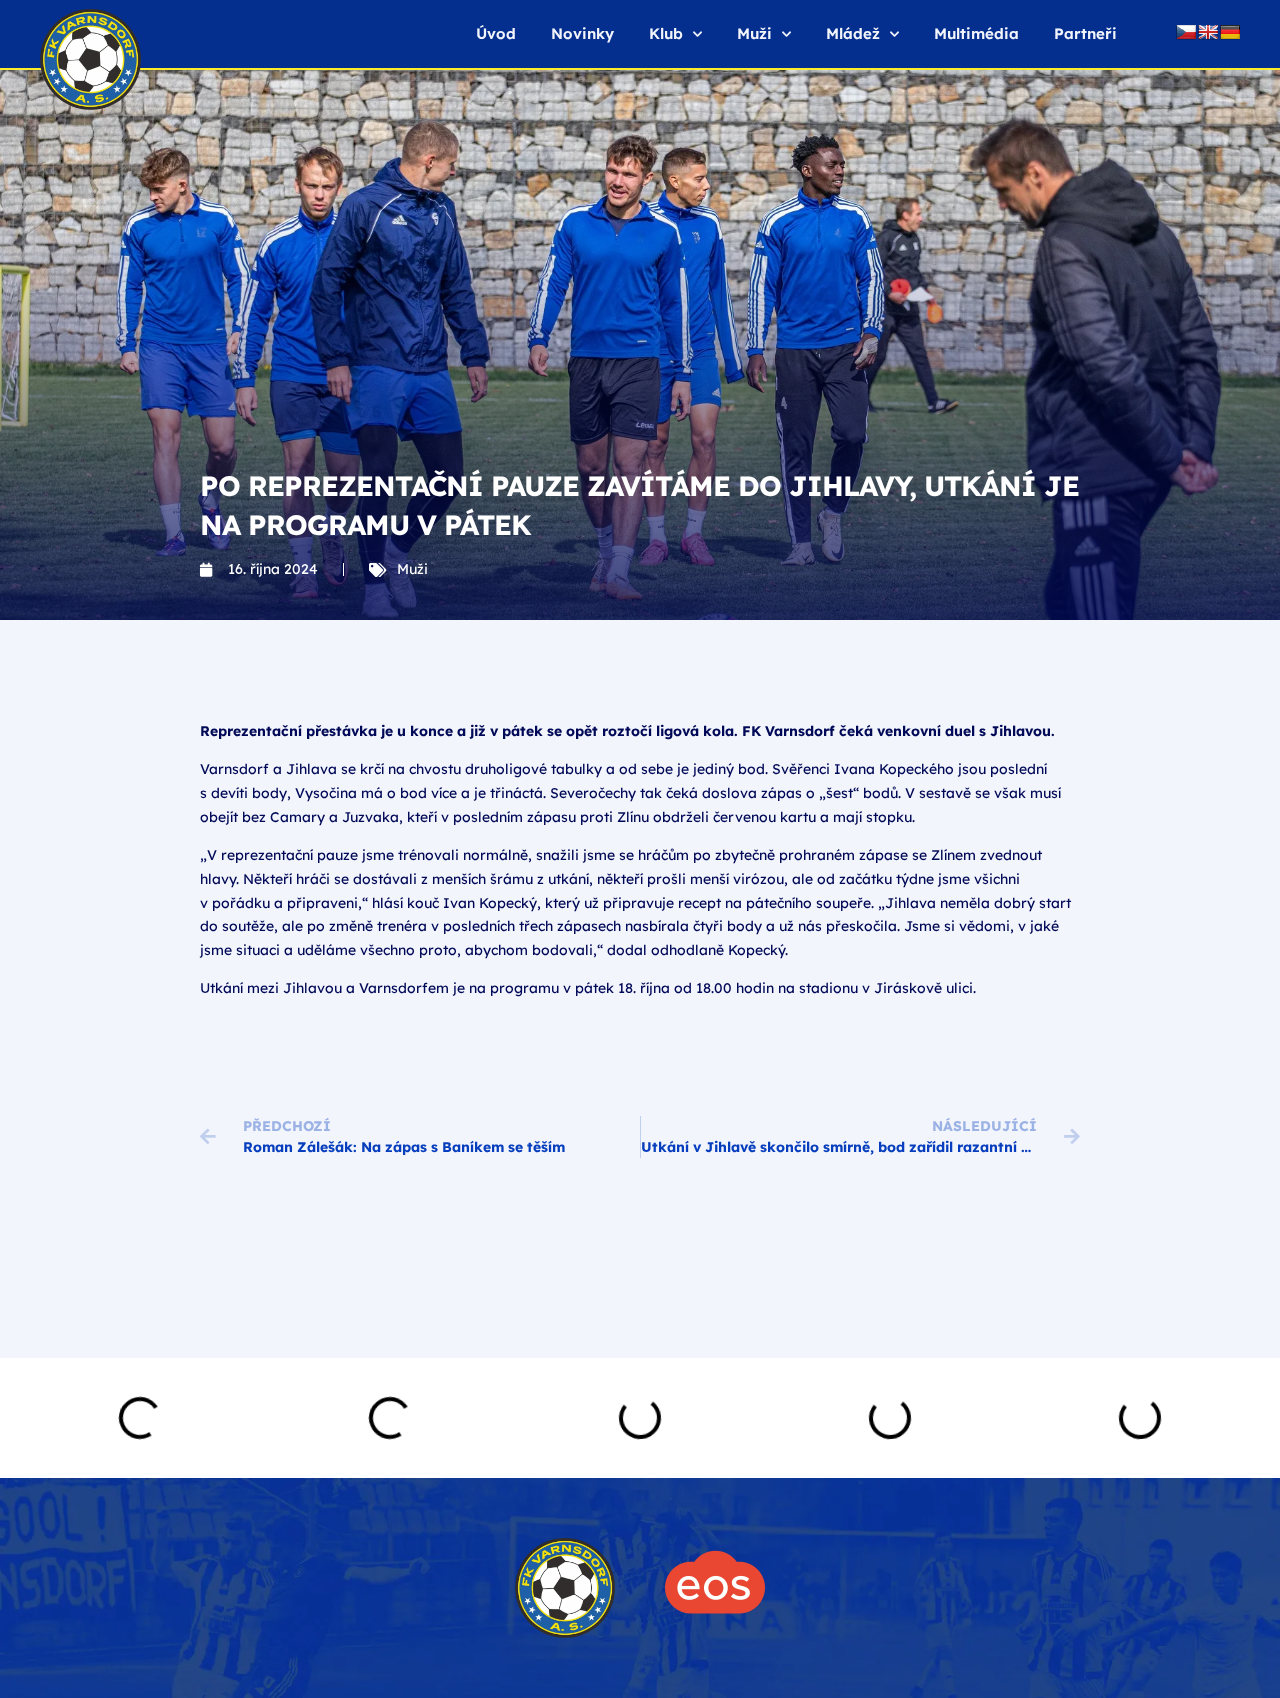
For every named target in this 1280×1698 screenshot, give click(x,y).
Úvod (496, 33)
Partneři (1085, 33)
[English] (1208, 32)
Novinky (582, 33)
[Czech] (1186, 32)
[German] (1230, 32)
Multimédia (976, 33)
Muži (412, 569)
